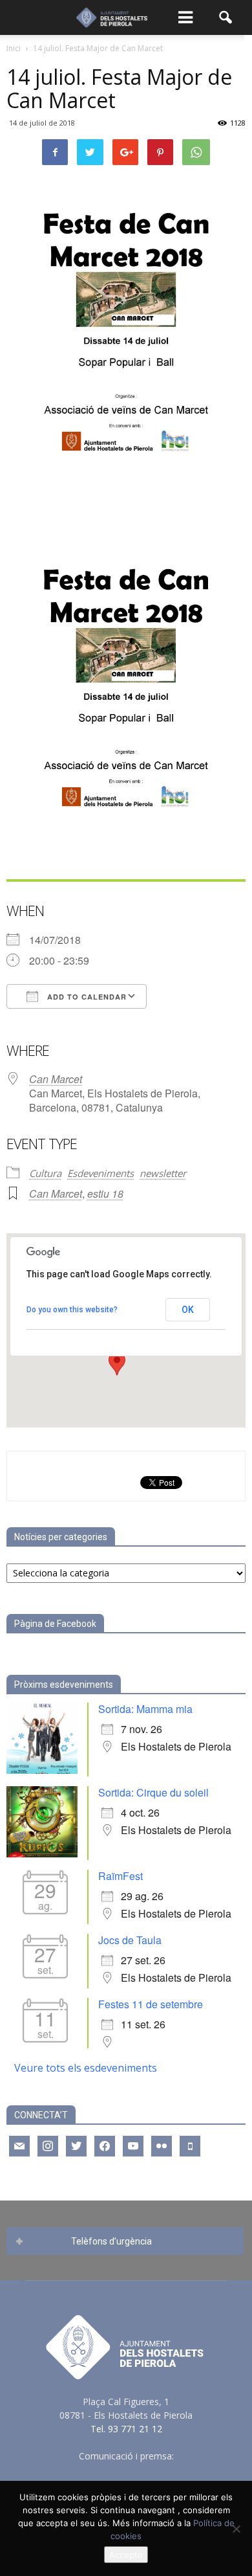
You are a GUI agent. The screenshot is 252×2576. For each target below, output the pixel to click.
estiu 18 (105, 1193)
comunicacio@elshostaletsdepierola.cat (126, 2470)
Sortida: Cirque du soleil (153, 1792)
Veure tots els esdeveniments (86, 2068)
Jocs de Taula (130, 1940)
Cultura (45, 1173)
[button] (226, 17)
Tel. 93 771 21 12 (126, 2429)
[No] (236, 2529)
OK (188, 1310)
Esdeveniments (100, 1173)
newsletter (163, 1173)
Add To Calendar (86, 997)
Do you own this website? (72, 1310)
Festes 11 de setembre (151, 2004)
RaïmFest (121, 1876)
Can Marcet (56, 1079)
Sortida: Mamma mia (145, 1709)
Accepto (126, 2555)
